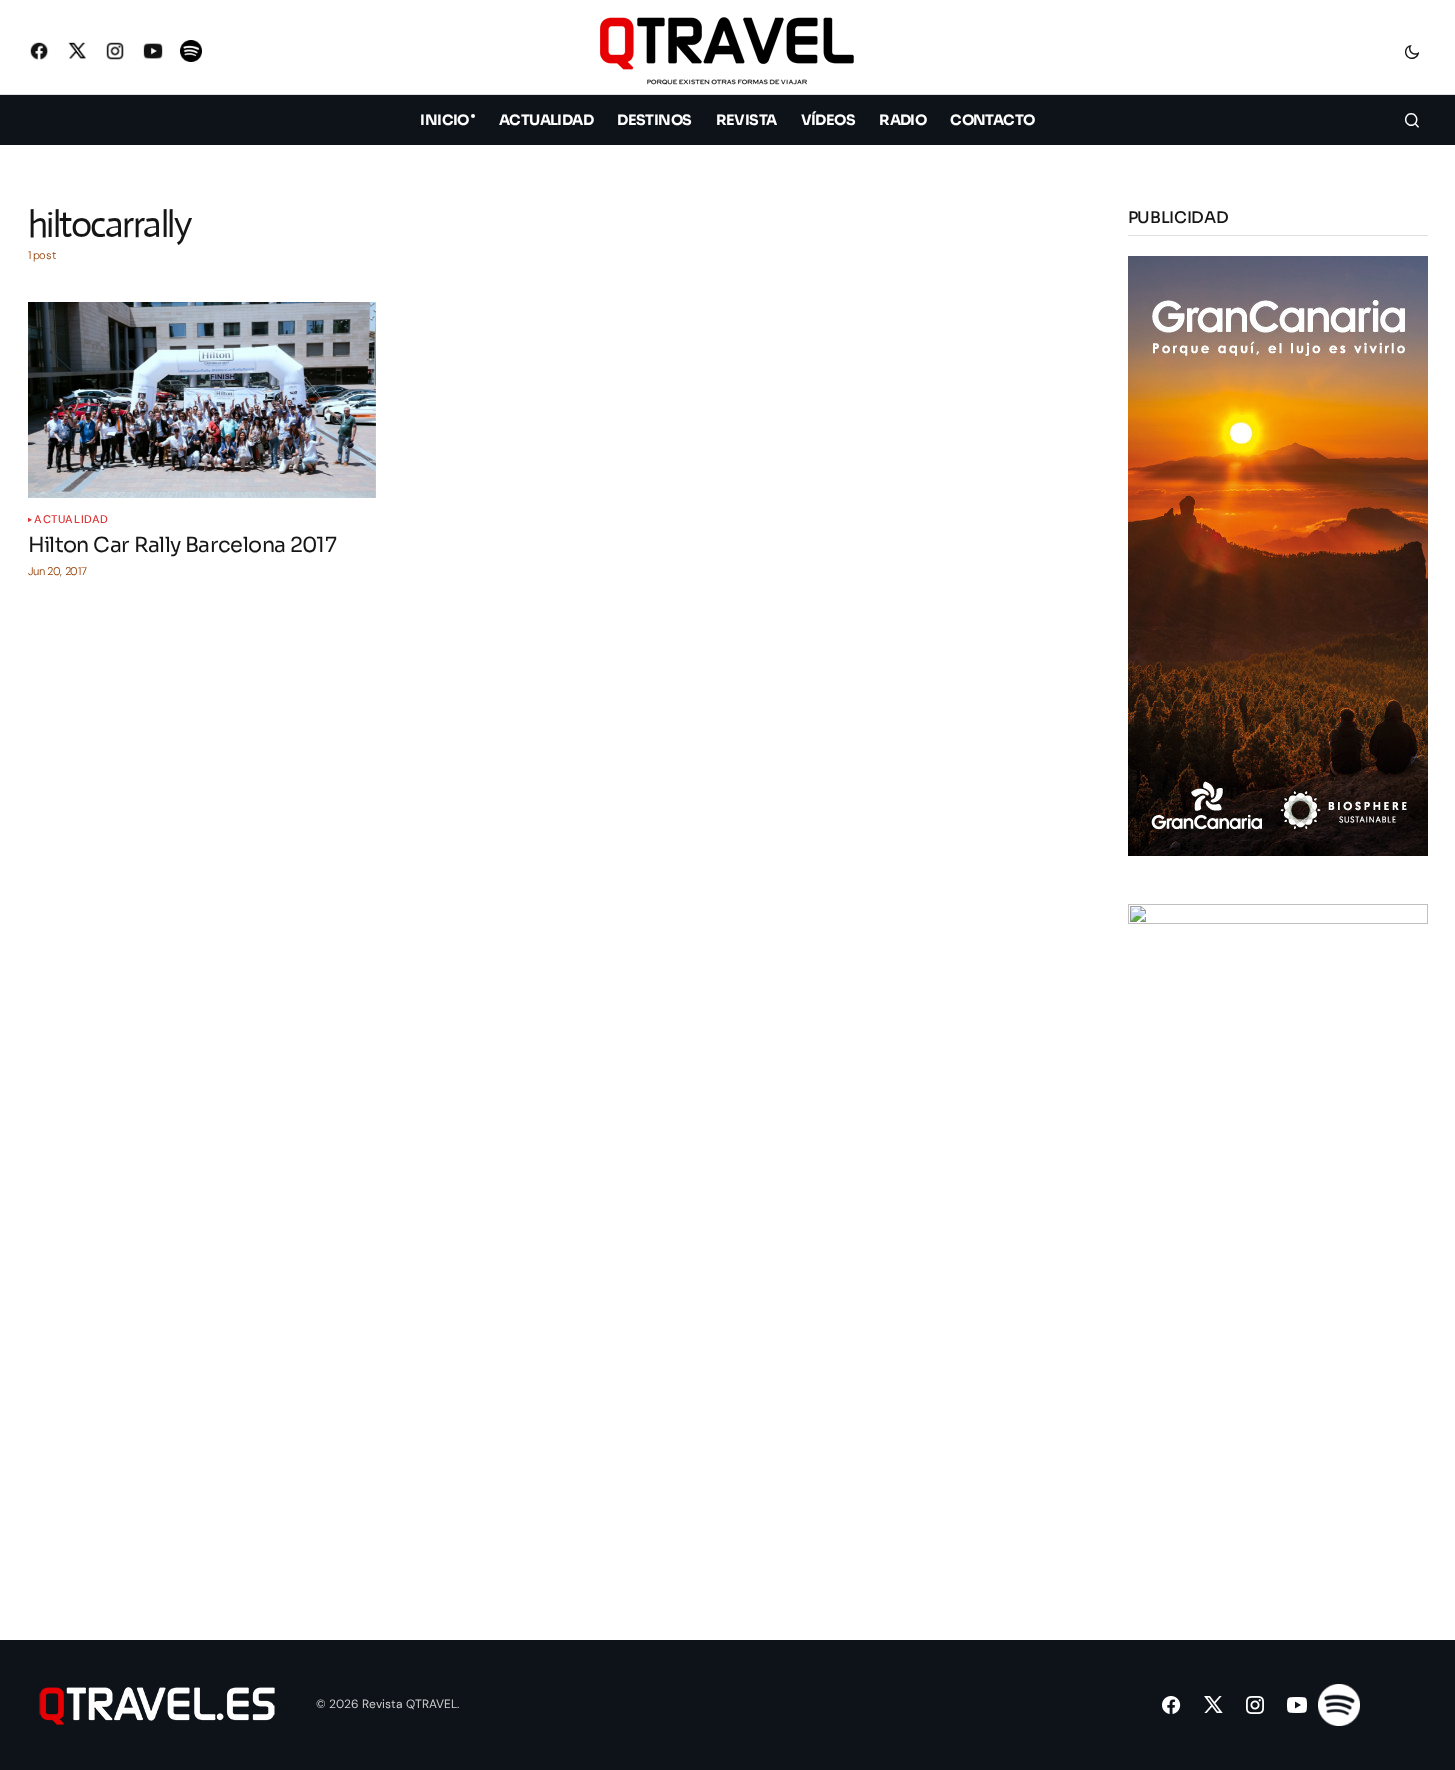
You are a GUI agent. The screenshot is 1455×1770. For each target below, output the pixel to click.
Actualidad (71, 519)
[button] (1412, 51)
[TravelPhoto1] (1278, 1202)
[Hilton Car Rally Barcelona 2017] (202, 400)
